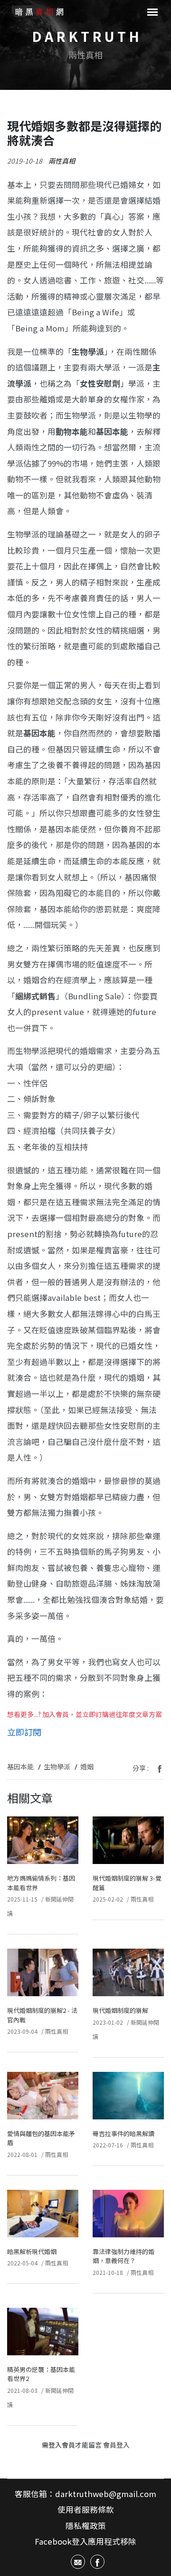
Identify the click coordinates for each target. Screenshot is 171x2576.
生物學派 (57, 1766)
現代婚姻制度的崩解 (120, 2010)
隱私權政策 (86, 2526)
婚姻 (87, 1766)
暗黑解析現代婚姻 (32, 2251)
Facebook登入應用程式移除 (85, 2541)
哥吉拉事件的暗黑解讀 (123, 2133)
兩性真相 (62, 161)
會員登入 (116, 2445)
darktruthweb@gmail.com (106, 2494)
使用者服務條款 (86, 2509)
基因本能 (20, 1766)
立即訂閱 (24, 1732)
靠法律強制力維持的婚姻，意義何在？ (123, 2256)
